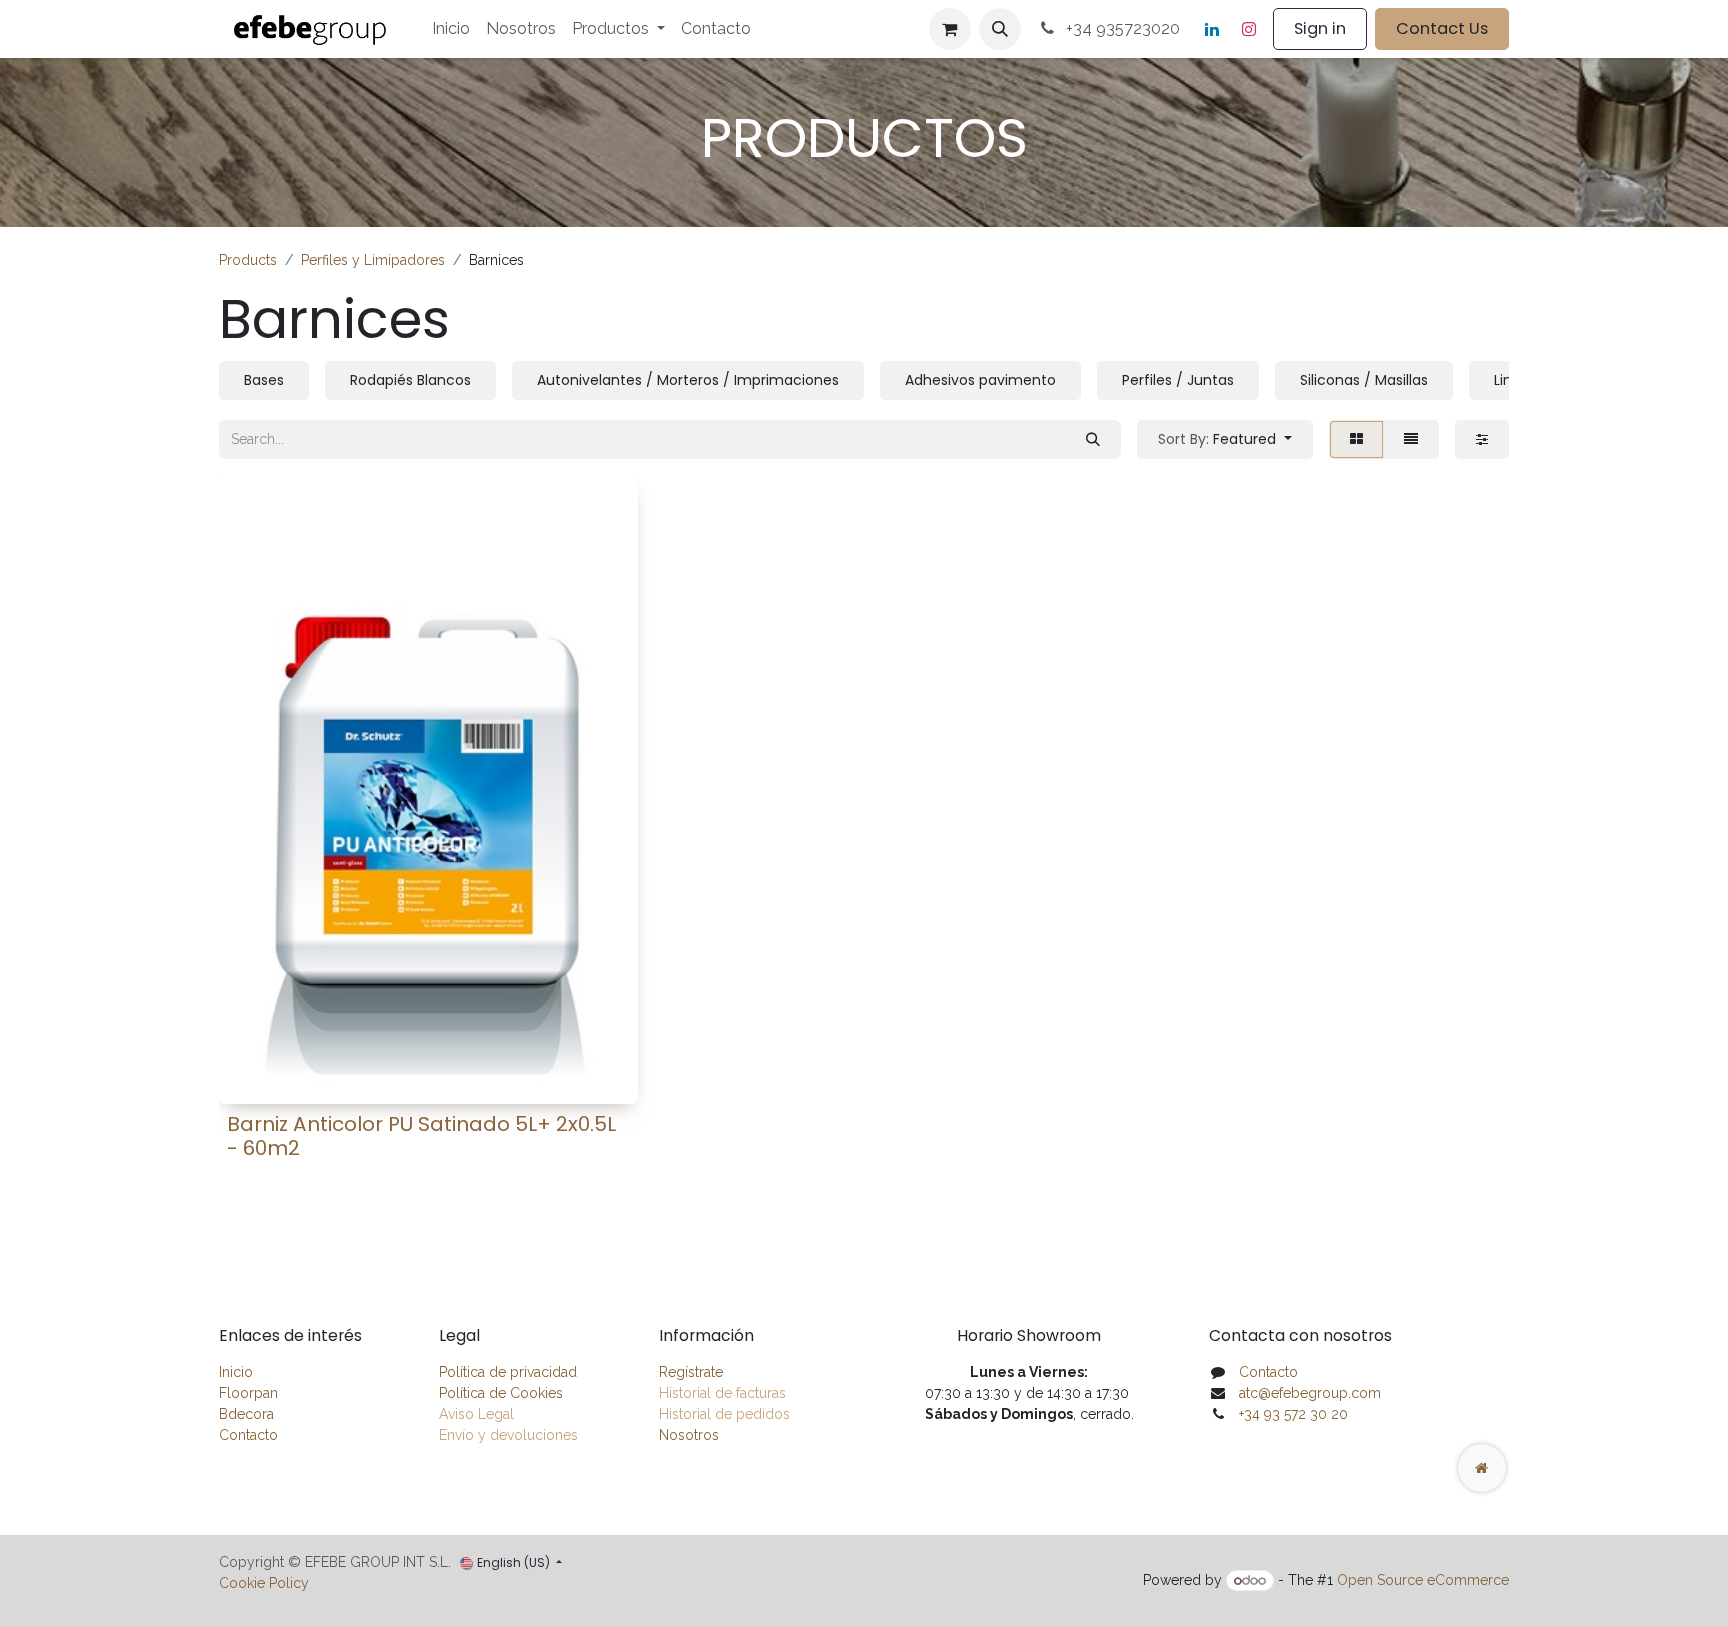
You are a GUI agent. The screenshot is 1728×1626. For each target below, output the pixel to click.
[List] (1411, 439)
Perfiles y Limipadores (373, 260)
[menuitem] (451, 29)
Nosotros (689, 1435)
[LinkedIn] (1212, 29)
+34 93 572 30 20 (1293, 1414)
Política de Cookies (501, 1393)
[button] (1000, 29)
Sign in (1320, 28)
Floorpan (248, 1393)
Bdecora (246, 1414)
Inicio (236, 1372)
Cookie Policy (264, 1583)
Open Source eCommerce (1423, 1580)
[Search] (1093, 439)
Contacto (248, 1435)
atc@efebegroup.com (1310, 1393)
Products (248, 260)
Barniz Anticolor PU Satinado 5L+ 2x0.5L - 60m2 (421, 1136)
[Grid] (1356, 439)
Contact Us (1442, 28)
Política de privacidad (508, 1372)
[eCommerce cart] (950, 29)
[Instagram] (1249, 29)
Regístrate (691, 1372)
